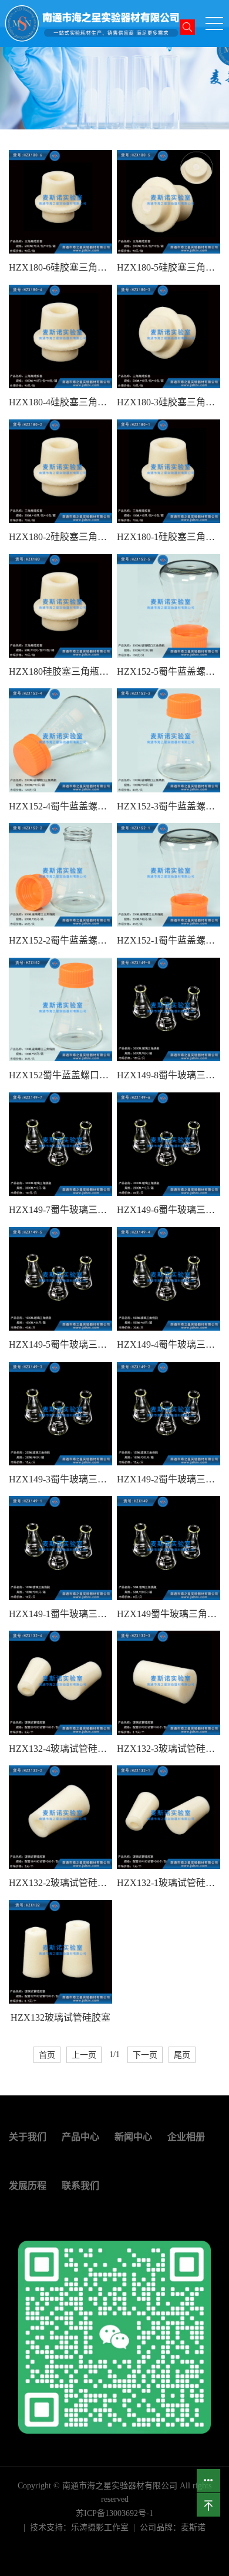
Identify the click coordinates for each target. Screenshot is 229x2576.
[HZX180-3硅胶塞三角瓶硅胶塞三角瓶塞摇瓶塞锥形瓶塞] (169, 336)
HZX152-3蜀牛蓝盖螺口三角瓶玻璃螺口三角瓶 (169, 806)
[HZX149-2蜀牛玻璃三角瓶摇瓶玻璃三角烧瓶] (169, 1414)
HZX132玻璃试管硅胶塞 (60, 2017)
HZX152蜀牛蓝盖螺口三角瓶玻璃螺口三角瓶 (60, 1075)
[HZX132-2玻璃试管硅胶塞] (60, 1817)
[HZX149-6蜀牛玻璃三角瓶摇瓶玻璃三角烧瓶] (169, 1144)
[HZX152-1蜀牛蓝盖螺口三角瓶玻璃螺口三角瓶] (169, 875)
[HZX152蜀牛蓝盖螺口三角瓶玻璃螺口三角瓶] (60, 1009)
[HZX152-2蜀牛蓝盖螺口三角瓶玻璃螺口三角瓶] (60, 875)
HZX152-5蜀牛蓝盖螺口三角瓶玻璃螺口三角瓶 (169, 672)
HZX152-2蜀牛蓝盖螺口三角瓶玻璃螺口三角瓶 (60, 940)
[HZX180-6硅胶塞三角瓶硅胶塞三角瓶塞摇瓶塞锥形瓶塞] (60, 202)
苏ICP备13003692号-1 (114, 2513)
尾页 (182, 2055)
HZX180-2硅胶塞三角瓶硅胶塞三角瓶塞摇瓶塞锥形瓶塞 (60, 537)
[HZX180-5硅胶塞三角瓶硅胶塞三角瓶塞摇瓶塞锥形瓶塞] (169, 202)
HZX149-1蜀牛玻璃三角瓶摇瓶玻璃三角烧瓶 (60, 1614)
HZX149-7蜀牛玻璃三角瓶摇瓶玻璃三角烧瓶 (60, 1210)
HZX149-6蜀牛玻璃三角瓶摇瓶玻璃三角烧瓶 (169, 1210)
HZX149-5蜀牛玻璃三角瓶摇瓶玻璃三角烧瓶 (60, 1344)
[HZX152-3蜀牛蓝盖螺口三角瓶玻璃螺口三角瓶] (169, 740)
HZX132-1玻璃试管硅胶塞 (169, 1883)
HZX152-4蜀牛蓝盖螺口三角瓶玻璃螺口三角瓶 (60, 806)
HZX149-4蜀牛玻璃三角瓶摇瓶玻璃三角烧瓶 (169, 1344)
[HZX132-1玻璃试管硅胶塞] (169, 1817)
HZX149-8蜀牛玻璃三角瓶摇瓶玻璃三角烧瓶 (169, 1075)
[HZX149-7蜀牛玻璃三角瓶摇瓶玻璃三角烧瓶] (60, 1144)
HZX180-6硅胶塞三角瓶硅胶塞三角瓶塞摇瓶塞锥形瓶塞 (60, 267)
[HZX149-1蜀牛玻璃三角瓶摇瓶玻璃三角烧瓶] (60, 1548)
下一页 (145, 2055)
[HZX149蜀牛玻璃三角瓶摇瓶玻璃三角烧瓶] (169, 1548)
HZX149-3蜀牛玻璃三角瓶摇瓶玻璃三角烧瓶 (60, 1479)
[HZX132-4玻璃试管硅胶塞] (60, 1682)
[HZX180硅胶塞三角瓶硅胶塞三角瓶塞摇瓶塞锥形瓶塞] (60, 606)
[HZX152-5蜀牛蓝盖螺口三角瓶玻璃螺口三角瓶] (169, 606)
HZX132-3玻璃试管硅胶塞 (169, 1749)
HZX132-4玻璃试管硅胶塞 (60, 1749)
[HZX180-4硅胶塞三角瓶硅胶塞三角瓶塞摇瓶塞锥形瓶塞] (60, 336)
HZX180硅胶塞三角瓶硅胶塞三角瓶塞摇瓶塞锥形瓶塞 (60, 672)
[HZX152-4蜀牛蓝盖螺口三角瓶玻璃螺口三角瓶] (60, 740)
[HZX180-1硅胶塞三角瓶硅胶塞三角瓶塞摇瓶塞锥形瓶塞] (169, 471)
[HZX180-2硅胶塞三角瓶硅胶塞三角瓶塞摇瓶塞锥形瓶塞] (60, 471)
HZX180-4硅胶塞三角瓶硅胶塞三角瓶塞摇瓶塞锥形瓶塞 (60, 402)
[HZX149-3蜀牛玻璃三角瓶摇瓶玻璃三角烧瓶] (60, 1414)
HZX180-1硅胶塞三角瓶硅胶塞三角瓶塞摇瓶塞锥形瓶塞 (169, 537)
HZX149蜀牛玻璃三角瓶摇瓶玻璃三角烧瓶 (169, 1614)
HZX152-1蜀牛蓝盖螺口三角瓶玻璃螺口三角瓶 (169, 940)
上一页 (84, 2055)
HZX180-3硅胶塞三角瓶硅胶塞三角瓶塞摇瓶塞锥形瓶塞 (169, 402)
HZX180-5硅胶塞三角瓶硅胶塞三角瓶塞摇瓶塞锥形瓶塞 (169, 267)
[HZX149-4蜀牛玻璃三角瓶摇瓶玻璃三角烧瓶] (169, 1279)
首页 (47, 2055)
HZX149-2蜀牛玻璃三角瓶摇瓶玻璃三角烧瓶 (169, 1479)
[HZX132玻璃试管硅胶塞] (60, 1952)
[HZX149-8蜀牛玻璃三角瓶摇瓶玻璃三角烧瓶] (169, 1009)
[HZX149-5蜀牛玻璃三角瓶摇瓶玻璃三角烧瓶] (60, 1279)
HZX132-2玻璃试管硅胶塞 (60, 1883)
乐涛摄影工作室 (100, 2527)
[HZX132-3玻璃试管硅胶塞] (169, 1682)
